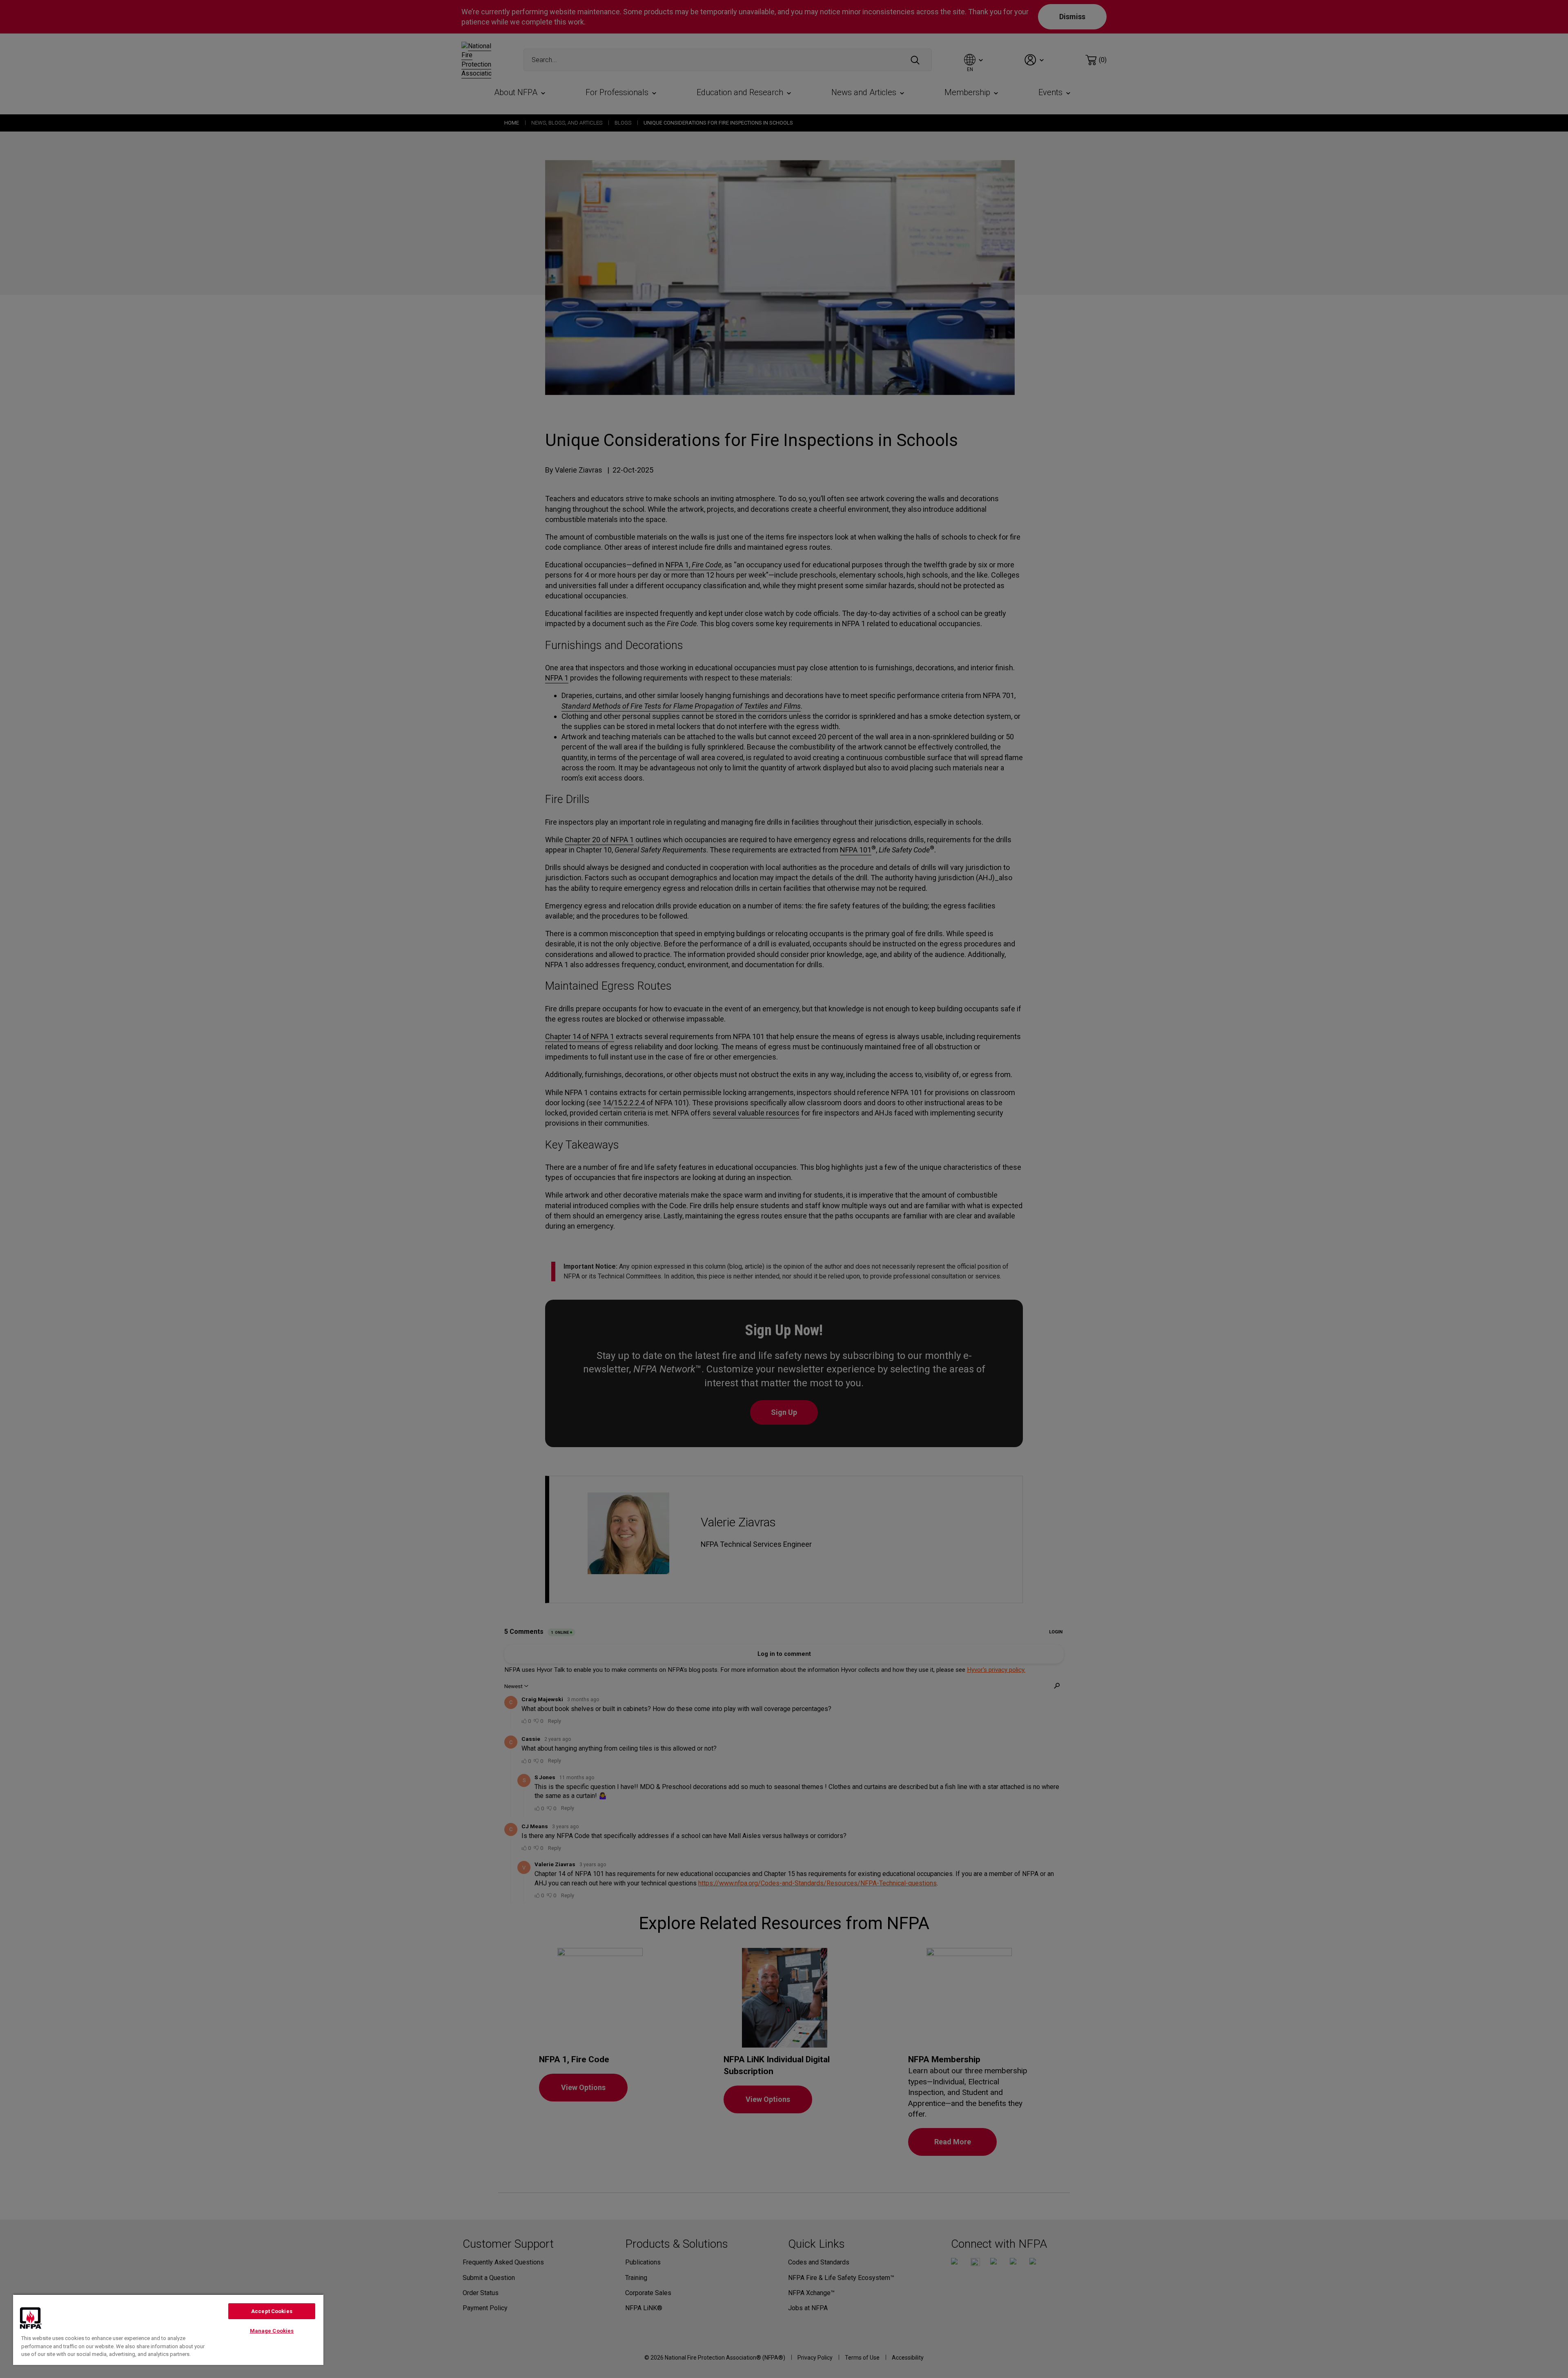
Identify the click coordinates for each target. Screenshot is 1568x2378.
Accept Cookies (272, 2311)
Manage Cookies (272, 2331)
